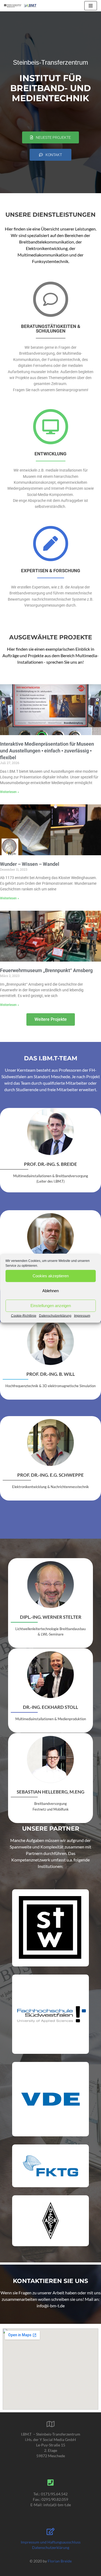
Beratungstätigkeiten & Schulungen (51, 329)
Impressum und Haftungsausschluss (51, 2542)
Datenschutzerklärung (55, 1315)
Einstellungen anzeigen (51, 1306)
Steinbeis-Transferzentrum (50, 62)
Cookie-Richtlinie (24, 1315)
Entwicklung (50, 454)
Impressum (82, 1315)
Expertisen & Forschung (51, 571)
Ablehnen (50, 1291)
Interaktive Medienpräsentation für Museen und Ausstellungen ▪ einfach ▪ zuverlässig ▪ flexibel (47, 751)
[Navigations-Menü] (91, 6)
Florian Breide (60, 2561)
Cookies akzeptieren (51, 1276)
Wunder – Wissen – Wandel (30, 864)
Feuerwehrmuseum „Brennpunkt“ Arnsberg (46, 970)
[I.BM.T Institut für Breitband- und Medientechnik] (20, 6)
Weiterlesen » (10, 792)
